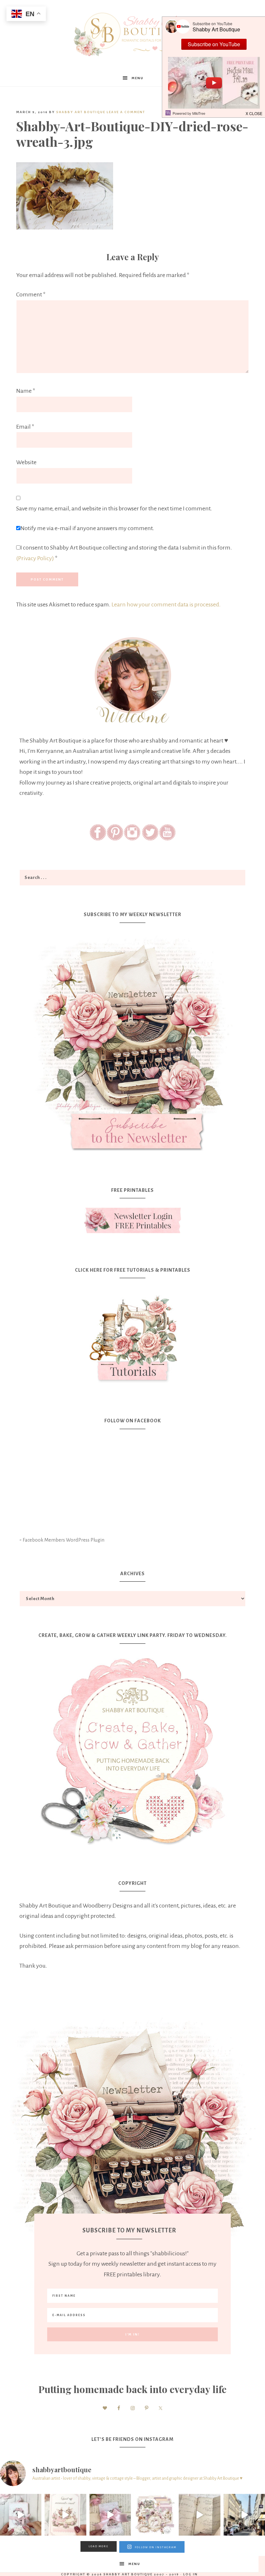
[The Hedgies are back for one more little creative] (21, 2515)
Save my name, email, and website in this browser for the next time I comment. (114, 508)
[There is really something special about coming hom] (199, 2515)
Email (25, 427)
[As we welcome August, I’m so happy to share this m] (65, 2515)
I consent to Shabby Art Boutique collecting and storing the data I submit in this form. (124, 553)
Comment (31, 294)
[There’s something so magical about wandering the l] (244, 2515)
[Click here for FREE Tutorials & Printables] (132, 1336)
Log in (191, 2574)
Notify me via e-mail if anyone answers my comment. (87, 528)
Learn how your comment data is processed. (166, 604)
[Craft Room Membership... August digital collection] (155, 2515)
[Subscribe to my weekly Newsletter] (132, 1156)
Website (26, 462)
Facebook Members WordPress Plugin (64, 1540)
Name (26, 391)
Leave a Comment (126, 112)
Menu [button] (138, 78)
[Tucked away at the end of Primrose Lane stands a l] (110, 2515)
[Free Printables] (132, 1220)
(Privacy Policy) (35, 558)
